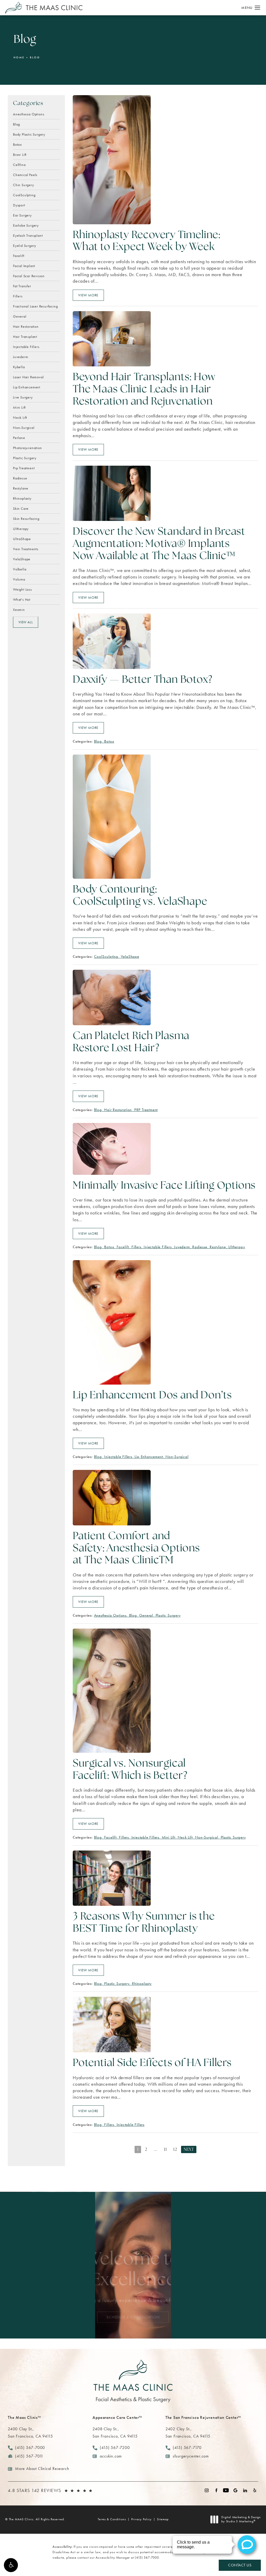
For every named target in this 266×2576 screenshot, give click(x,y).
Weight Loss (22, 589)
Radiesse (20, 478)
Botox (17, 144)
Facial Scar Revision (29, 276)
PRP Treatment (146, 1110)
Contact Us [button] (240, 2565)
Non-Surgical (24, 427)
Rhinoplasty (22, 498)
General (20, 316)
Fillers (18, 296)
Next (189, 2150)
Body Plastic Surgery (29, 134)
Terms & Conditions (112, 2519)
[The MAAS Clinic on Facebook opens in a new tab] (216, 2490)
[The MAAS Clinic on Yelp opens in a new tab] (255, 2490)
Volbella (20, 569)
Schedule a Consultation (133, 2317)
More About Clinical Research (42, 2469)
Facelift (19, 255)
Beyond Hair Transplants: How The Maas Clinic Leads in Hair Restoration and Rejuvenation (144, 390)
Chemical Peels (25, 174)
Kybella (19, 367)
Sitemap (163, 2519)
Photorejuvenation (28, 448)
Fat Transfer (22, 286)
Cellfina (19, 164)
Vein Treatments (26, 549)
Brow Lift (20, 154)
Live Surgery (23, 397)
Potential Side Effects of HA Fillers (152, 2063)
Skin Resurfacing (26, 518)
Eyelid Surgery (25, 245)
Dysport (19, 205)
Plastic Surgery (25, 458)
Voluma (19, 579)
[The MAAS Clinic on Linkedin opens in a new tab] (245, 2490)
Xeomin (19, 609)
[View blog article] (112, 160)
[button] (11, 2565)
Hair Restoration (26, 326)
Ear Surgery (22, 215)
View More (88, 295)
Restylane (21, 488)
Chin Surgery (24, 185)
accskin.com (111, 2456)
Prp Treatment (24, 468)
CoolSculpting (24, 195)
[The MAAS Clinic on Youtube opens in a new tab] (226, 2490)
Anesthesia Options (29, 114)
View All (26, 622)
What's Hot (22, 599)
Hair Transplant (25, 336)
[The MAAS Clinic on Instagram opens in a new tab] (207, 2490)
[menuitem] (207, 2490)
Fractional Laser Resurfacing (35, 306)
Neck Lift (20, 417)
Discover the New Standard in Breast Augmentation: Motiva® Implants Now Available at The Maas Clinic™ (159, 544)
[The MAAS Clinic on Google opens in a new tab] (235, 2490)
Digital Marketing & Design (241, 2519)
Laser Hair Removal (28, 377)
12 (175, 2150)
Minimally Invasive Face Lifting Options (164, 1186)
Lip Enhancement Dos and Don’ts (152, 1396)
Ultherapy (21, 528)
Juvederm (21, 357)
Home (19, 57)
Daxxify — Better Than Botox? (142, 680)
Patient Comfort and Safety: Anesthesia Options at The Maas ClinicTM (136, 1549)
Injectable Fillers (26, 346)
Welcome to (133, 2270)
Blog (35, 57)
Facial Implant (24, 266)
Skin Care (21, 508)
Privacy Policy (141, 2519)
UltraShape (22, 539)
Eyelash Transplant (28, 235)
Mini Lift (19, 407)
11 (165, 2150)
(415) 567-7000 (147, 2557)
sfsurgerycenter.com (191, 2456)
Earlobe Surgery (26, 225)
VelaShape (22, 559)
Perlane (19, 437)
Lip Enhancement (27, 387)
